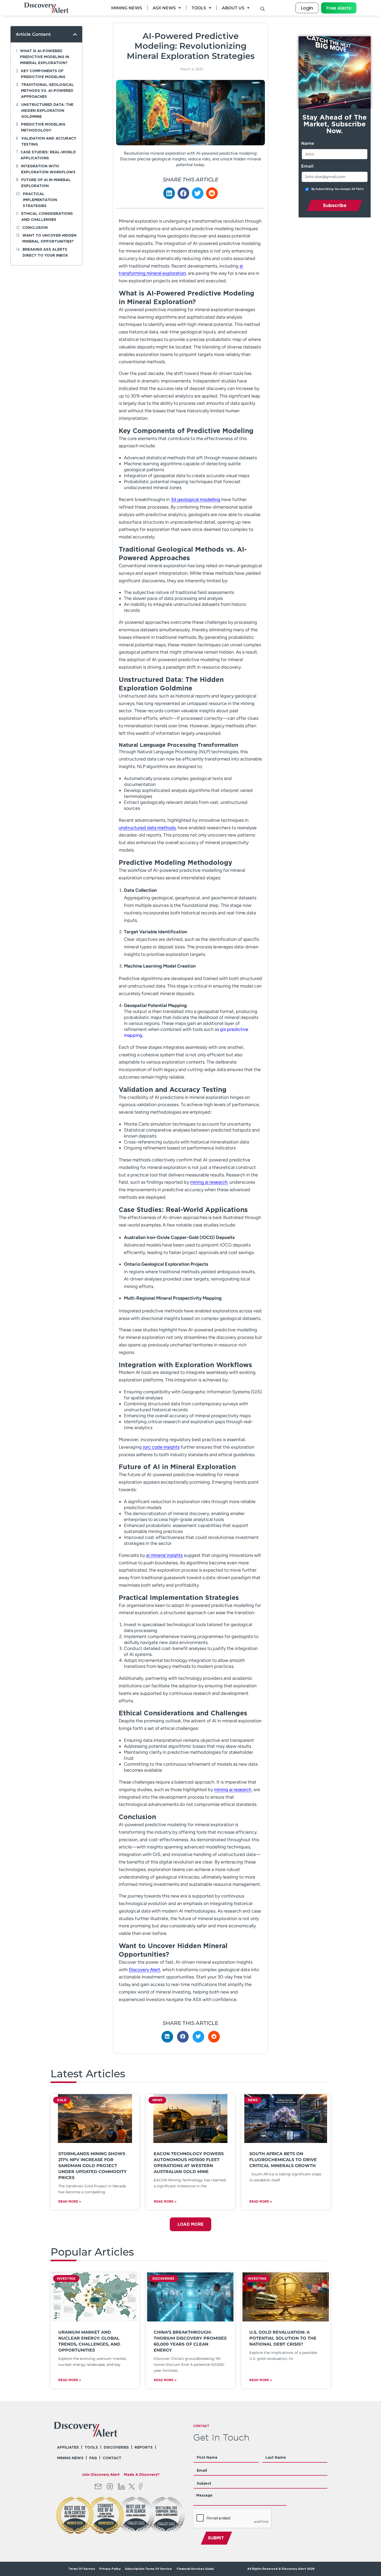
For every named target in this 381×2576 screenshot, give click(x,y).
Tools (199, 8)
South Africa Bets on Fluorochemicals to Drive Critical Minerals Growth (283, 2160)
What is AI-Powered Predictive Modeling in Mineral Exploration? (45, 57)
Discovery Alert (144, 1970)
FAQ (93, 2458)
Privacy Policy (110, 2569)
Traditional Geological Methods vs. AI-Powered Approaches (47, 90)
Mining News (127, 8)
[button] (75, 34)
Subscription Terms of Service (149, 2569)
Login (307, 8)
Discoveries (116, 2447)
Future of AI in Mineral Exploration (46, 183)
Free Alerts (339, 8)
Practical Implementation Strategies (40, 200)
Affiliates (68, 2447)
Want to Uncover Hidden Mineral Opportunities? (49, 238)
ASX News (164, 8)
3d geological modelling (196, 499)
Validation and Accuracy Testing (49, 141)
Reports (144, 2447)
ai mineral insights (164, 1555)
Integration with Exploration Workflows (48, 169)
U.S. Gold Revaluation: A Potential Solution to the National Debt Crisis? (283, 2338)
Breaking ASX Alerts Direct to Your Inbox (45, 252)
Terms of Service (82, 2569)
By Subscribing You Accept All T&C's (338, 189)
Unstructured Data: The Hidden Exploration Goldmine (47, 110)
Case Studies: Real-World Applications (48, 155)
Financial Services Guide (195, 2569)
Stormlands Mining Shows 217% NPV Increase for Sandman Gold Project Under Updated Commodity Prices (93, 2166)
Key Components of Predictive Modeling (43, 74)
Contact (112, 2458)
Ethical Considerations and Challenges (47, 216)
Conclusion (35, 227)
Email (307, 166)
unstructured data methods (147, 828)
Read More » (70, 2201)
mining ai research (209, 1182)
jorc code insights (161, 1447)
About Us (233, 8)
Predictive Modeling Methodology (43, 127)
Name (308, 143)
